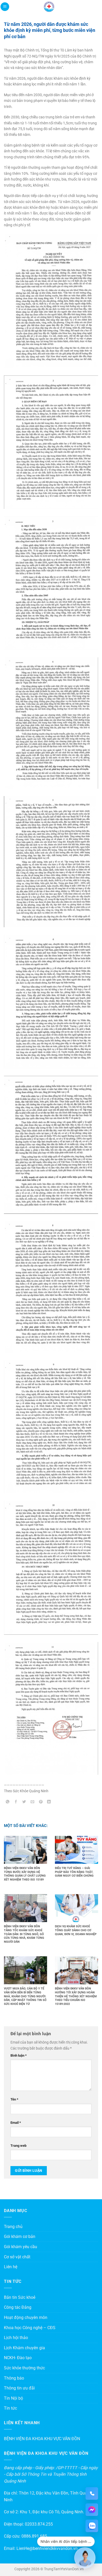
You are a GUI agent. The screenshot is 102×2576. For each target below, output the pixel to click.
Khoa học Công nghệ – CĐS (30, 2328)
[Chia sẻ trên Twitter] (24, 1802)
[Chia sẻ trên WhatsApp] (8, 1802)
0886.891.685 (34, 2536)
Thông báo (14, 2378)
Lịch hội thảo (16, 2338)
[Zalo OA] (92, 2526)
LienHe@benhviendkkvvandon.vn (47, 2548)
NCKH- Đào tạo (18, 2358)
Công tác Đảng (18, 2307)
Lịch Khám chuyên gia (24, 2348)
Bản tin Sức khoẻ (20, 2297)
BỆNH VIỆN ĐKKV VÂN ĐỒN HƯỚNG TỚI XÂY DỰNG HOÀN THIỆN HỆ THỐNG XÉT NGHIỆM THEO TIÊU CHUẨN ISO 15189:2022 (76, 1996)
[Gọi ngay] (92, 2493)
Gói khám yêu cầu (21, 2247)
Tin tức (10, 2408)
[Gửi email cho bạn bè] (33, 1802)
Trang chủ (13, 2227)
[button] (5, 7)
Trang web (18, 2146)
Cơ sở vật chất (17, 2257)
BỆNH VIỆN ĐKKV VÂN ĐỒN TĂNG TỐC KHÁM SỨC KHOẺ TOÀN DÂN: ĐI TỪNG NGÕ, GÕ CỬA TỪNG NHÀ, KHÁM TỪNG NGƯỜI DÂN (24, 1934)
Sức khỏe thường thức (24, 2368)
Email (16, 2123)
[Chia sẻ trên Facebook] (16, 1802)
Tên (14, 2099)
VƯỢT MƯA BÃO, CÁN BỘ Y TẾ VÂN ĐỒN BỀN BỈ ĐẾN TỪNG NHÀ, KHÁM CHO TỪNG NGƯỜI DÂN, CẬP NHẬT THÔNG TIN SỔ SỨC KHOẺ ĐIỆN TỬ (25, 1996)
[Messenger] (92, 2510)
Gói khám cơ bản (20, 2236)
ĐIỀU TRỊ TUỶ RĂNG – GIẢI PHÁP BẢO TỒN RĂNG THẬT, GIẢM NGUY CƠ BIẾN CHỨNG (74, 1872)
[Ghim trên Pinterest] (41, 1802)
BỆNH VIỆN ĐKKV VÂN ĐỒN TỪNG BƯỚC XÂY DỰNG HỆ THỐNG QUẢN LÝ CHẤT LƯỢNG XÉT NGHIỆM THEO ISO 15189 (25, 1874)
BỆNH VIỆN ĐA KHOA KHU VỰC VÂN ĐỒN (42, 2439)
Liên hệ (11, 2267)
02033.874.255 (39, 2524)
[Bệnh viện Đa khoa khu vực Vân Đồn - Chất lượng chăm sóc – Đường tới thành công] (49, 7)
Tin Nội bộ (13, 2398)
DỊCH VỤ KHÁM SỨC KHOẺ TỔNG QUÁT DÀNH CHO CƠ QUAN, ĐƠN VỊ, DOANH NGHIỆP (76, 1930)
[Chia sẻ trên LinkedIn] (49, 1802)
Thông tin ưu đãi (19, 2388)
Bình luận (19, 2055)
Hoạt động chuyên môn (26, 2317)
